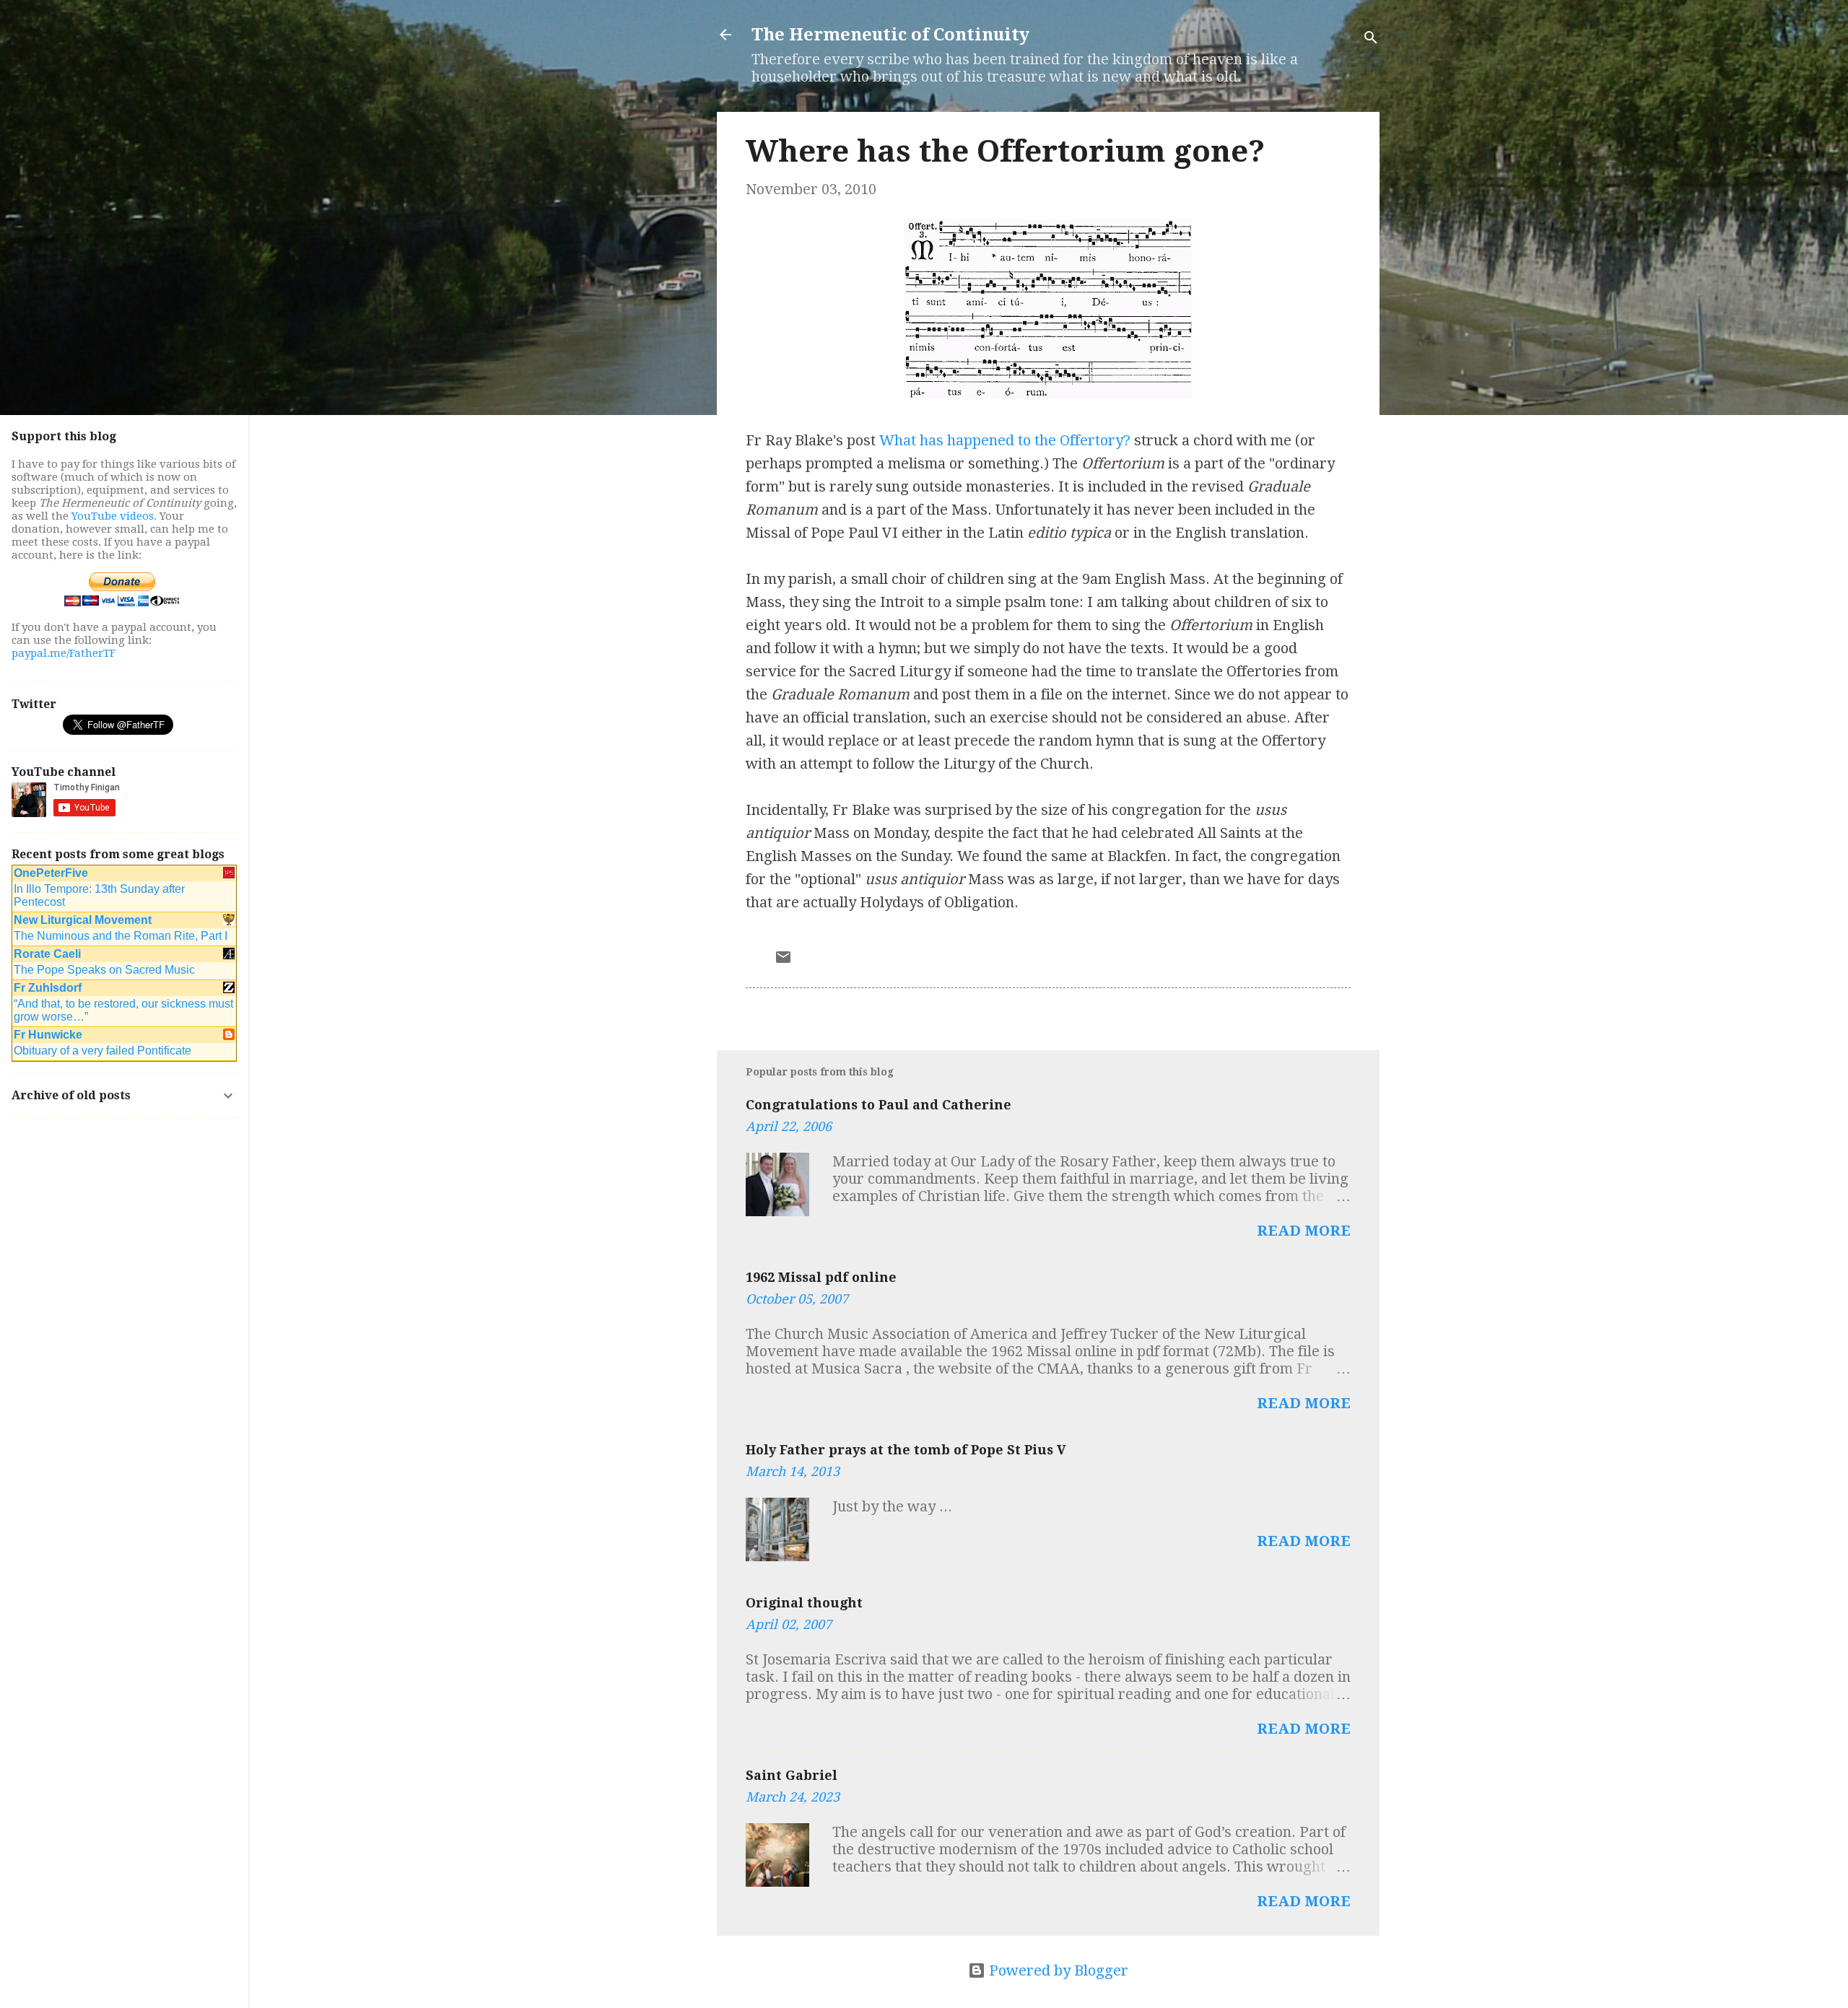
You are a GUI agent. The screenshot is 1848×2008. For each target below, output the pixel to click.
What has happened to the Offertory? (1005, 440)
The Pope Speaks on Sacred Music (104, 970)
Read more (1304, 1231)
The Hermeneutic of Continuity (890, 35)
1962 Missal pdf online (821, 1277)
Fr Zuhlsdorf (48, 988)
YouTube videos (113, 516)
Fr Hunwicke (48, 1035)
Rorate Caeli (47, 954)
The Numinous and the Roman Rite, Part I (121, 936)
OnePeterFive (51, 873)
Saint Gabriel (792, 1775)
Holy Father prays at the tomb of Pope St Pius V (906, 1450)
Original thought (804, 1603)
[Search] (1371, 39)
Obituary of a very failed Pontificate (103, 1051)
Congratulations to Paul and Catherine (879, 1105)
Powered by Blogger (1057, 1970)
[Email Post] (783, 961)
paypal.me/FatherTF (64, 653)
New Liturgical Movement (83, 920)
